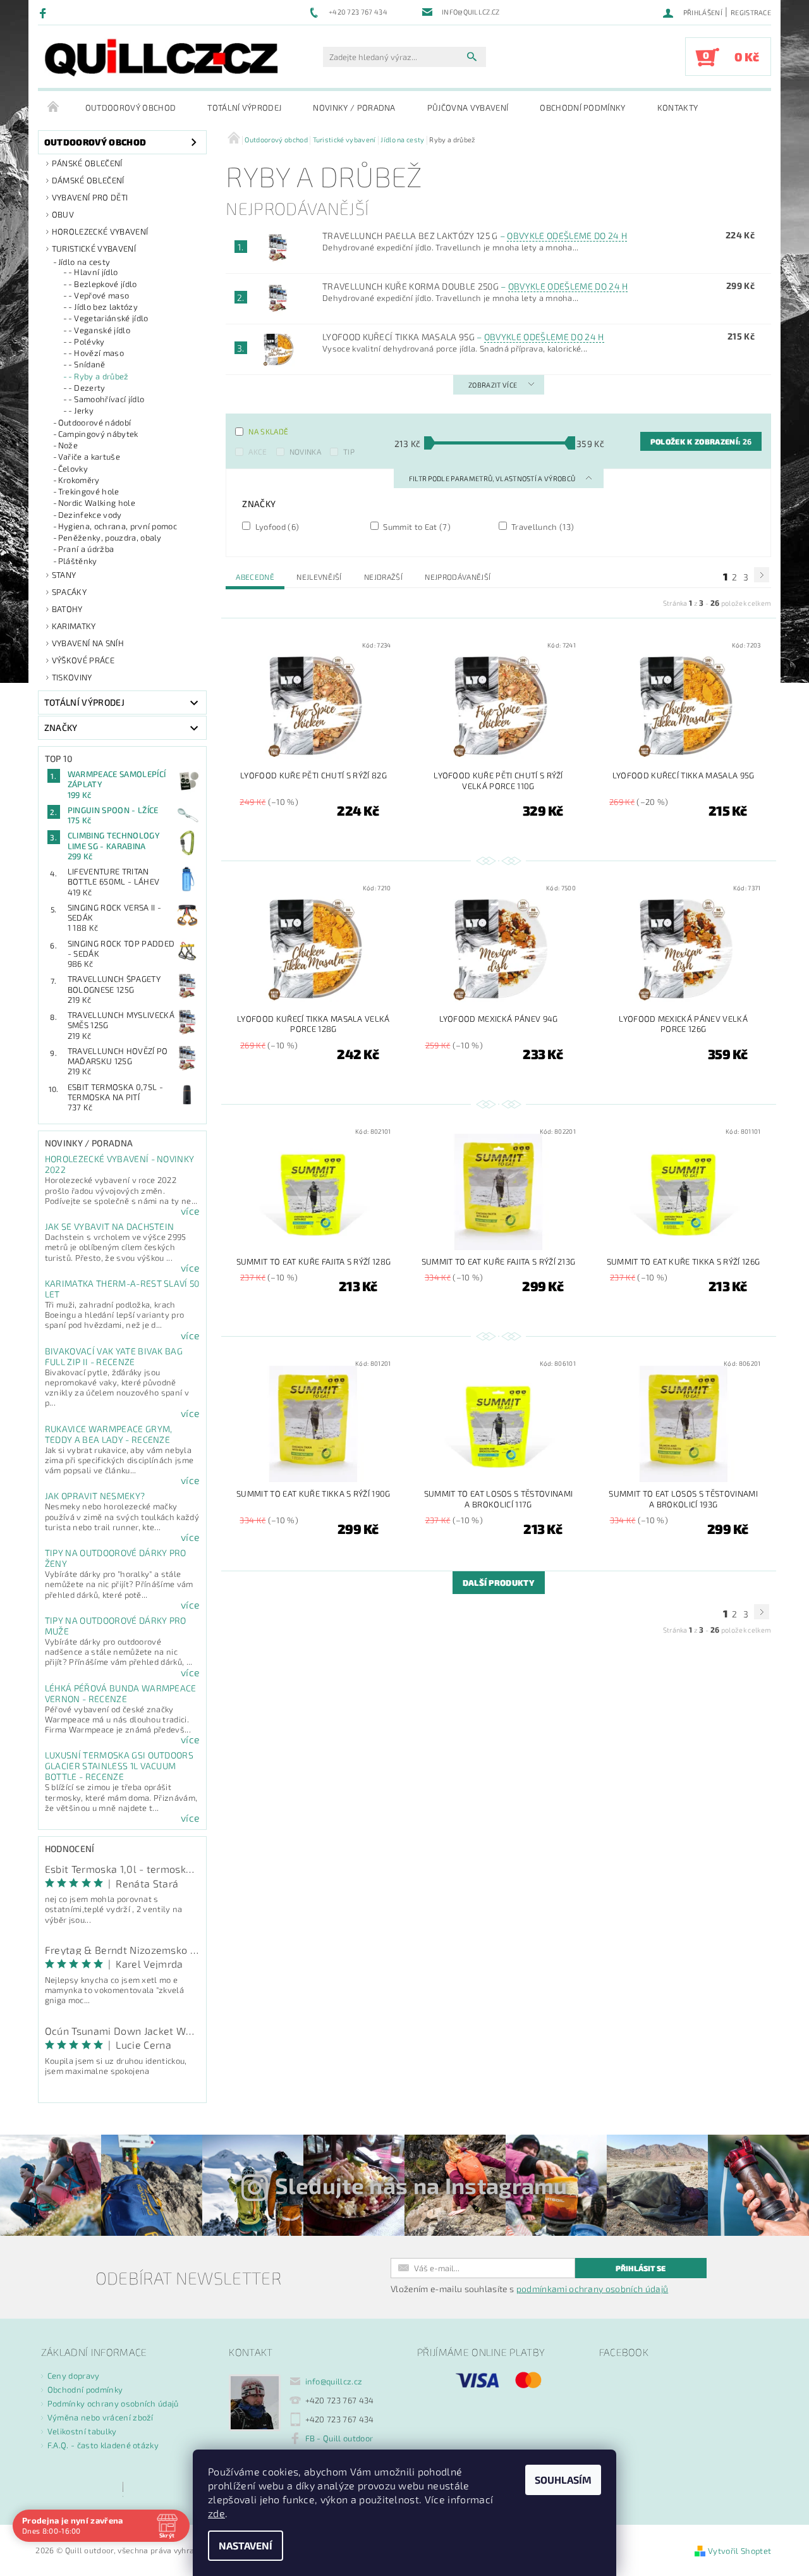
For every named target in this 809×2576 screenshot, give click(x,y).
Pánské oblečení (87, 163)
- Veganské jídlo (99, 330)
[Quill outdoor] (161, 58)
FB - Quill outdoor (339, 2438)
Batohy (67, 609)
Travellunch (542, 526)
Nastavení (246, 2545)
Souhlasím (563, 2480)
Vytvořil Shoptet (739, 2551)
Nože (68, 445)
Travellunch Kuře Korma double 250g (475, 286)
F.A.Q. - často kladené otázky (103, 2445)
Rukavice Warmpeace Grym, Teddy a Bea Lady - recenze (109, 1434)
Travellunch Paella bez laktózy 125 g (475, 236)
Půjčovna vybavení (468, 107)
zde (216, 2513)
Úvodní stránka (54, 107)
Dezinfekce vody (90, 515)
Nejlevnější (319, 577)
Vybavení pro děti (90, 197)
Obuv (63, 214)
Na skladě (268, 431)
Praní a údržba (86, 549)
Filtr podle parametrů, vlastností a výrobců (493, 478)
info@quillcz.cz (334, 2381)
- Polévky (87, 341)
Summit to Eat (416, 526)
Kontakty (678, 107)
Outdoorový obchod (131, 107)
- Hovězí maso (96, 353)
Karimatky (74, 626)
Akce (258, 451)
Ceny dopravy (74, 2376)
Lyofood (276, 526)
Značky (61, 727)
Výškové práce (83, 660)
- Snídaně (87, 364)
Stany (64, 575)
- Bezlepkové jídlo (103, 284)
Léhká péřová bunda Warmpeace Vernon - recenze (121, 1693)
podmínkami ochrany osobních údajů (593, 2289)
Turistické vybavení (94, 248)
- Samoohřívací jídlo (106, 399)
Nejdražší (383, 577)
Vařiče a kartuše (89, 457)
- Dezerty (87, 388)
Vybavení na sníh (88, 643)
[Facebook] (45, 13)
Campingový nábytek (98, 434)
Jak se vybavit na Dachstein (110, 1226)
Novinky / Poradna (354, 107)
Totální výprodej (244, 107)
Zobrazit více (493, 385)
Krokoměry (79, 480)
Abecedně (255, 577)
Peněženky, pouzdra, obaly (110, 537)
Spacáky (69, 592)
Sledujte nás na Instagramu (421, 2185)
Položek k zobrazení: (701, 441)
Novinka (305, 451)
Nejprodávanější (458, 577)
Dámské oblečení (88, 180)
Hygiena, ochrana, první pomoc (118, 526)
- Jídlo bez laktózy (103, 307)
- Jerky (81, 410)
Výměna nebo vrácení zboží (100, 2417)
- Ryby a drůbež (99, 376)
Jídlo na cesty (84, 262)
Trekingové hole (89, 491)
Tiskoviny (72, 677)
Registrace (751, 12)
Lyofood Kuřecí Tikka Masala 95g (463, 337)
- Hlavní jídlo (93, 272)
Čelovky (73, 469)
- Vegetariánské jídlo (108, 318)
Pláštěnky (78, 561)
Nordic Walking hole (97, 503)
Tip (349, 451)
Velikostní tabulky (82, 2431)
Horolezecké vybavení (100, 231)
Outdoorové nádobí (94, 422)
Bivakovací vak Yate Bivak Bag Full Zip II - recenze (114, 1356)
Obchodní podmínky (582, 107)
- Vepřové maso (99, 295)
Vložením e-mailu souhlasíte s (529, 2289)
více (190, 1211)
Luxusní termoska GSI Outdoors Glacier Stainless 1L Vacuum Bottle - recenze (119, 1766)
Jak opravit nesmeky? (95, 1496)
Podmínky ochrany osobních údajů (113, 2403)
